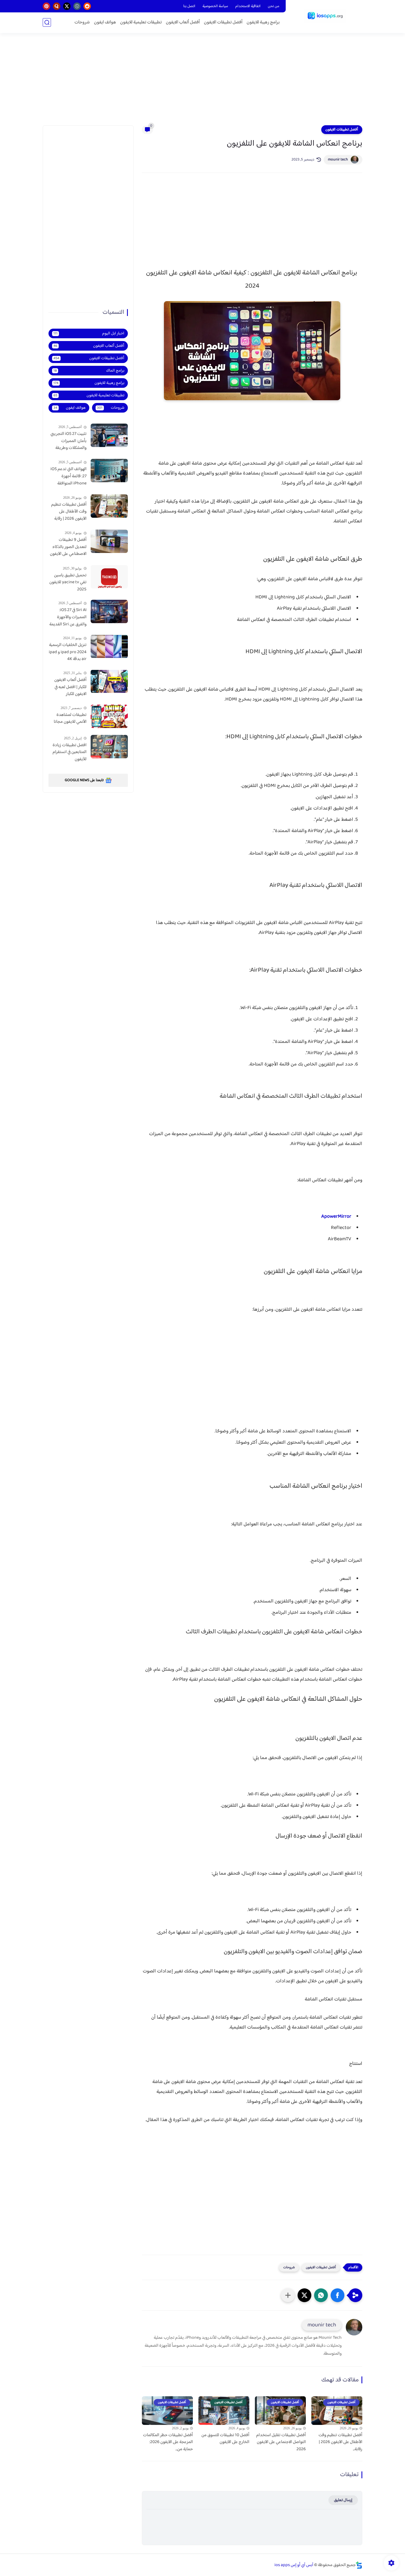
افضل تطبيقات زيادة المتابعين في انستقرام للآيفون (70, 752)
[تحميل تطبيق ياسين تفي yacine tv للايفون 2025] (109, 577)
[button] (337, 2295)
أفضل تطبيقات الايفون (223, 22)
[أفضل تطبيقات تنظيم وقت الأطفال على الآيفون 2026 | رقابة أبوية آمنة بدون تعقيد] (109, 506)
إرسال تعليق (343, 2500)
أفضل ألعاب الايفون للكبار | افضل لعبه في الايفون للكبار (70, 687)
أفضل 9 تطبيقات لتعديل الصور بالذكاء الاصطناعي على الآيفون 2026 (68, 547)
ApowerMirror (336, 1217)
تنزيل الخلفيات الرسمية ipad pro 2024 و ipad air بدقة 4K (68, 652)
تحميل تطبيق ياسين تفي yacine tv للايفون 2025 (68, 583)
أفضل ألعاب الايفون (183, 22)
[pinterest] (46, 6)
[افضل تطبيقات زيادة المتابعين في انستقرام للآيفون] (109, 747)
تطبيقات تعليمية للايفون (141, 22)
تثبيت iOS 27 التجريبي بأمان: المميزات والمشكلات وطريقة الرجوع (68, 441)
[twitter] (67, 6)
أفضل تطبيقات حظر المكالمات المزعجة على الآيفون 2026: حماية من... (168, 2442)
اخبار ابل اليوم (89, 333)
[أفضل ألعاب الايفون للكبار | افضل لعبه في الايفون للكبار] (109, 681)
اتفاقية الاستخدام (248, 6)
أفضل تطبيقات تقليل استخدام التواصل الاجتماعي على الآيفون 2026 (281, 2442)
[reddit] (87, 6)
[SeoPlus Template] (359, 2565)
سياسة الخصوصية (215, 6)
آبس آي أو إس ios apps (294, 2565)
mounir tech (338, 160)
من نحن (274, 6)
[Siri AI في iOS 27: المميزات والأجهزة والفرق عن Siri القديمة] (109, 611)
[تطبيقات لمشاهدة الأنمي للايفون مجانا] (109, 716)
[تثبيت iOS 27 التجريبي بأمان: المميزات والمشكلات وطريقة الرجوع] (109, 435)
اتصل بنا (189, 6)
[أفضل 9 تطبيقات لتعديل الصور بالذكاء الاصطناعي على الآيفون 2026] (109, 541)
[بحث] (47, 22)
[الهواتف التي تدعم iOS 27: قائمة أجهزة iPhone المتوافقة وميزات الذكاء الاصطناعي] (109, 471)
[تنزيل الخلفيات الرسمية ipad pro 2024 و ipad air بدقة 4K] (109, 646)
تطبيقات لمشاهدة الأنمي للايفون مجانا (70, 719)
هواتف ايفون (105, 22)
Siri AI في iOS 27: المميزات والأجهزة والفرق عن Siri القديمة (68, 617)
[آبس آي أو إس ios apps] (325, 16)
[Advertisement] (202, 83)
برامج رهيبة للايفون (263, 22)
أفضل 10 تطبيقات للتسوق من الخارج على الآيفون (225, 2439)
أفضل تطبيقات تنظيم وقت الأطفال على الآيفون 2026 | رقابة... (340, 2442)
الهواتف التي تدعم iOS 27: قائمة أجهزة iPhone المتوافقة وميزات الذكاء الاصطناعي (68, 476)
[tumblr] (77, 6)
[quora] (57, 6)
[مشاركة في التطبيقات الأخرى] (288, 2295)
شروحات (82, 22)
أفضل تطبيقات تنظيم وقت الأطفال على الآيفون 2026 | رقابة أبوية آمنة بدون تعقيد (69, 512)
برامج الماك (89, 371)
